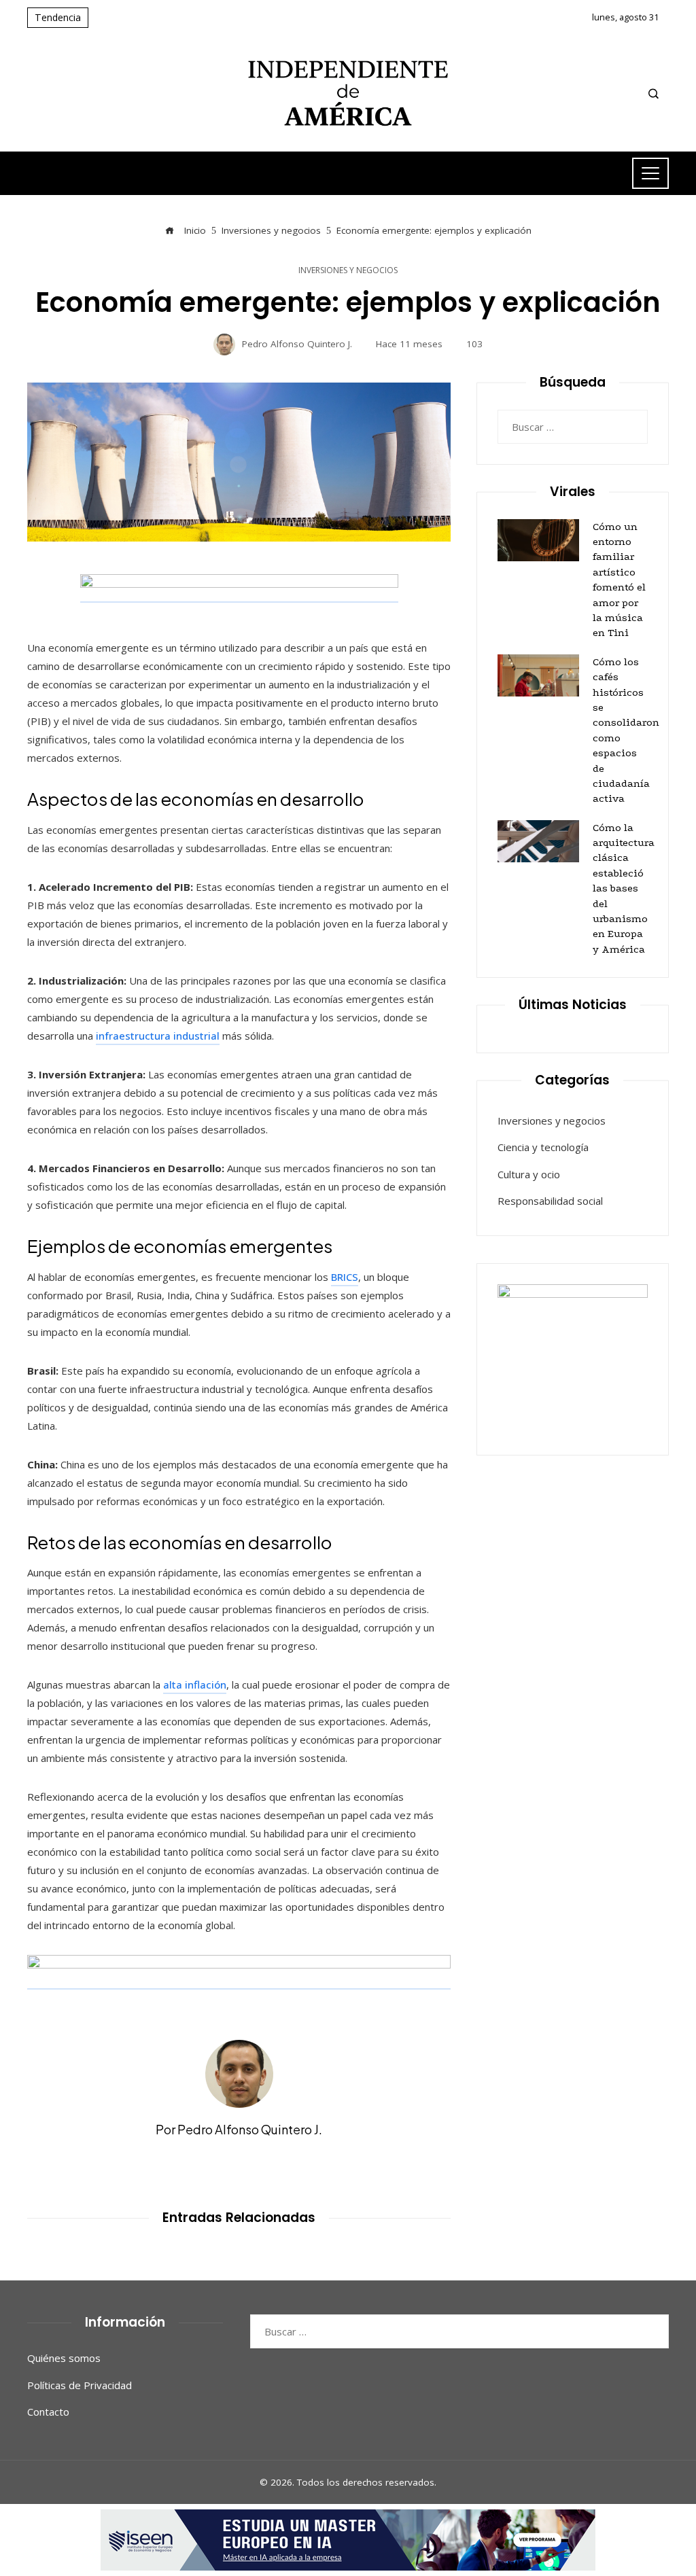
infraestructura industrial (158, 1036)
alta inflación (195, 1684)
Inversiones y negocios (348, 270)
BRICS (345, 1277)
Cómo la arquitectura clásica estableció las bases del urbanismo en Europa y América (624, 888)
